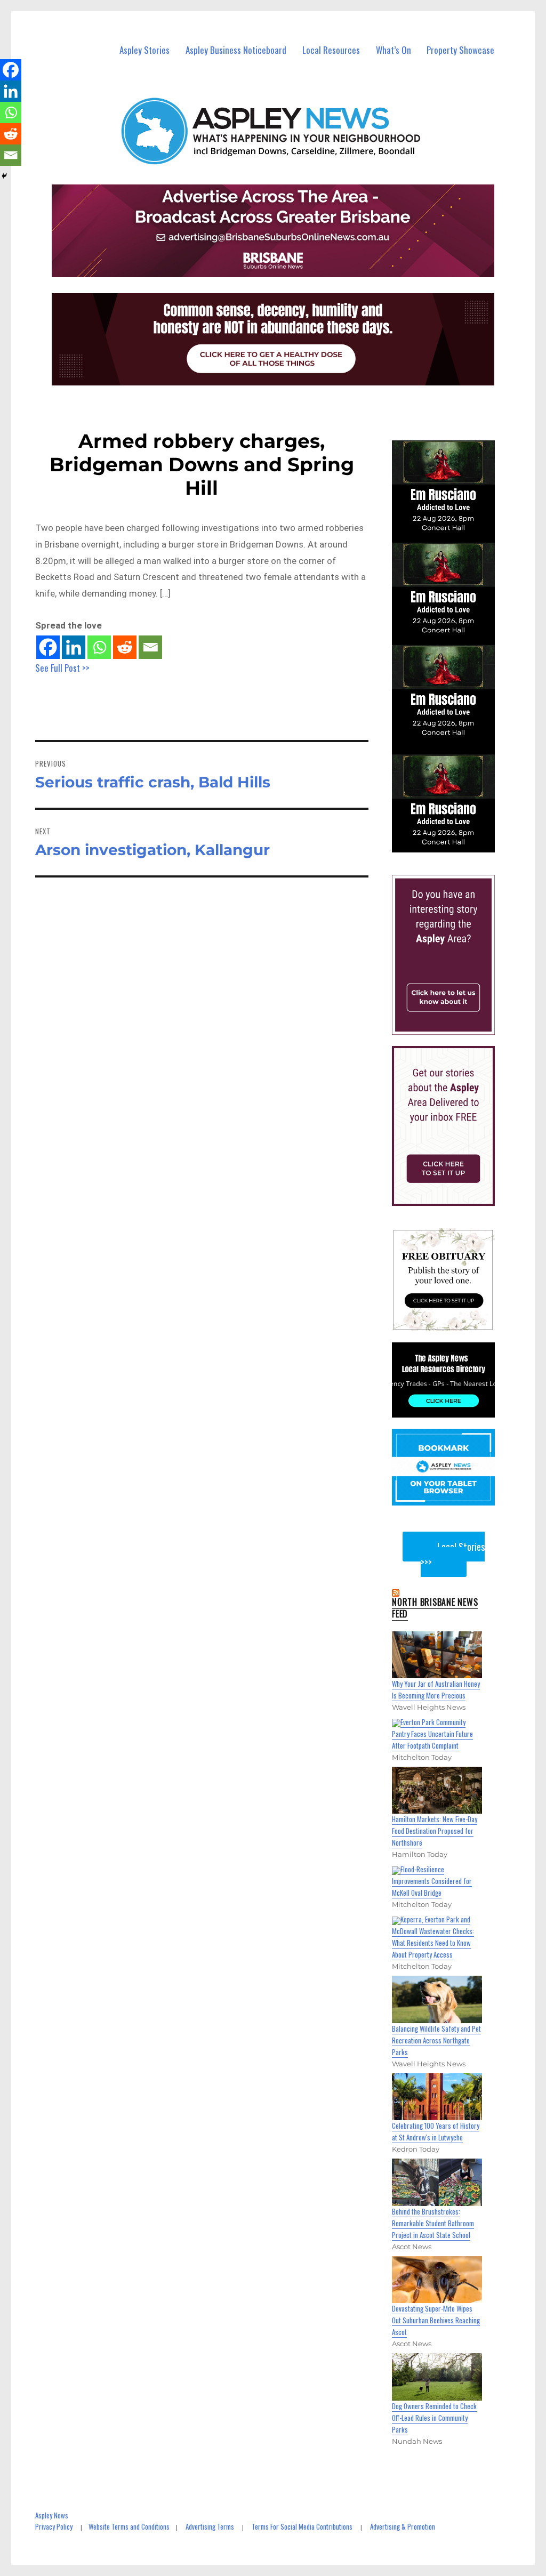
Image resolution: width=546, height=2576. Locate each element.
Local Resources (331, 50)
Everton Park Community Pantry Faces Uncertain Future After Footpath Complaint (432, 1734)
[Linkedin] (74, 647)
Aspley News (52, 2515)
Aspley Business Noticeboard (236, 50)
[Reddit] (125, 647)
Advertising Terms (210, 2526)
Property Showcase (460, 50)
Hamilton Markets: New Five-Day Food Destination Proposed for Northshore (435, 1831)
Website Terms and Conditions (129, 2526)
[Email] (150, 647)
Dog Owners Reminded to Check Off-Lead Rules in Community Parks (434, 2418)
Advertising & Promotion (403, 2526)
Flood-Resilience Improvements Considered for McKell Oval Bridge (432, 1881)
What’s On (394, 50)
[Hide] (4, 176)
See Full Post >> (62, 668)
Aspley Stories (144, 50)
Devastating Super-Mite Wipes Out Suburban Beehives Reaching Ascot (436, 2320)
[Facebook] (48, 647)
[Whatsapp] (99, 647)
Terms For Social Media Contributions (302, 2526)
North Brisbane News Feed (435, 1608)
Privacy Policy (54, 2526)
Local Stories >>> (453, 1554)
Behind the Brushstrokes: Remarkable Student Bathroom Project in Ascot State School (433, 2223)
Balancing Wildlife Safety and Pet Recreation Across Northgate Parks (436, 2040)
